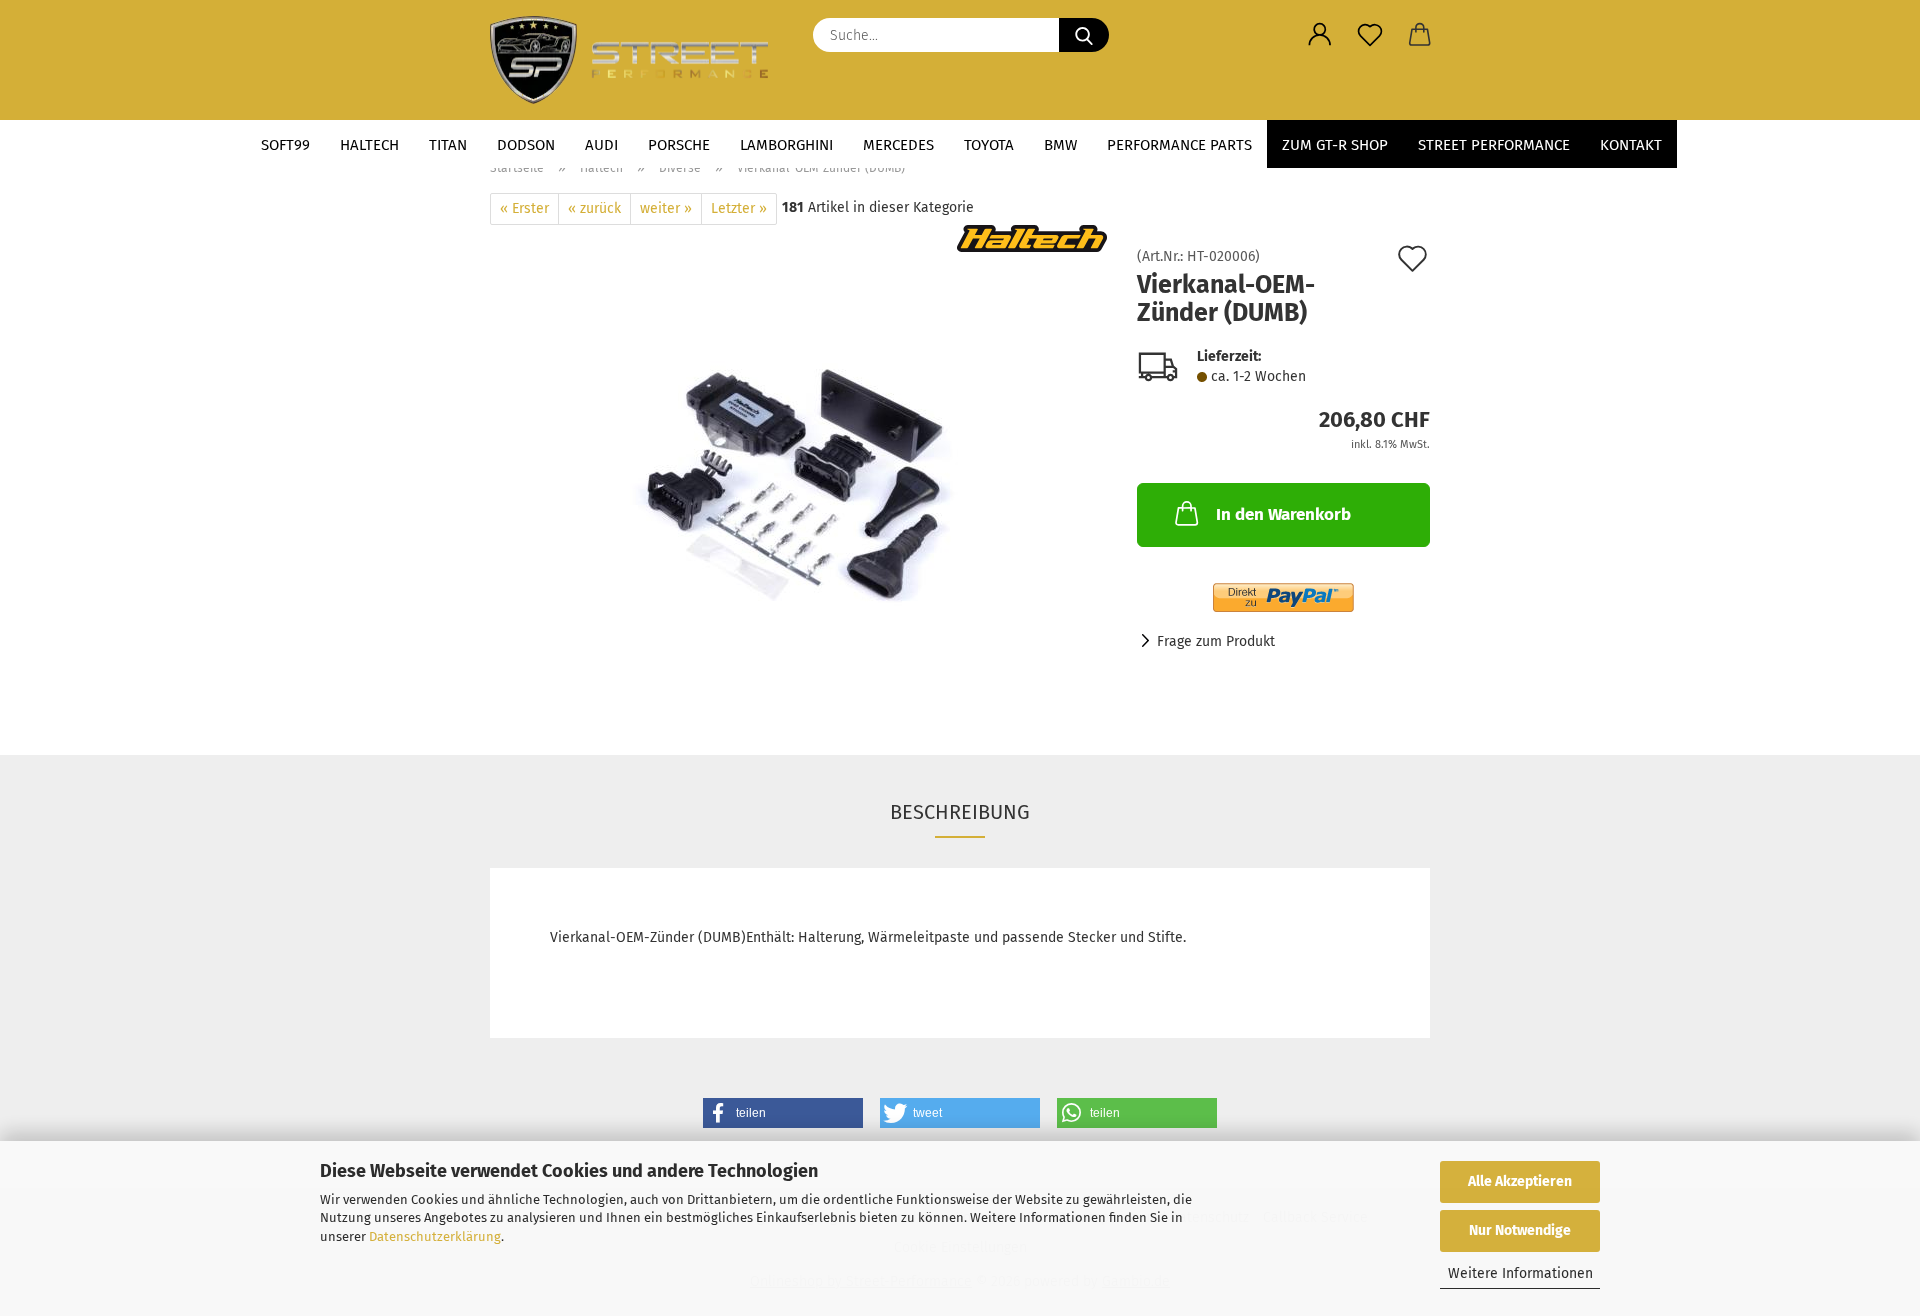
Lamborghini (786, 145)
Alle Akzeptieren (1520, 1181)
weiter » (666, 208)
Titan (448, 145)
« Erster (524, 208)
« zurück (594, 208)
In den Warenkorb (1283, 514)
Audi (601, 145)
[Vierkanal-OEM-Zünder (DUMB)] (798, 474)
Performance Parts (1179, 145)
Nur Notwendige (1520, 1230)
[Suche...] (1084, 35)
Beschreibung (960, 812)
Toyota (989, 145)
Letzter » (739, 208)
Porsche (679, 145)
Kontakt (1631, 145)
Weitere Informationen (1520, 1273)
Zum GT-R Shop (1335, 145)
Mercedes (898, 145)
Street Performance (1494, 145)
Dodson (526, 145)
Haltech (369, 145)
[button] (1320, 35)
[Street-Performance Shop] (636, 60)
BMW (1060, 145)
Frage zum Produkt (1216, 641)
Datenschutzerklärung (435, 1236)
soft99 (285, 145)
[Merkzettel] (1370, 35)
